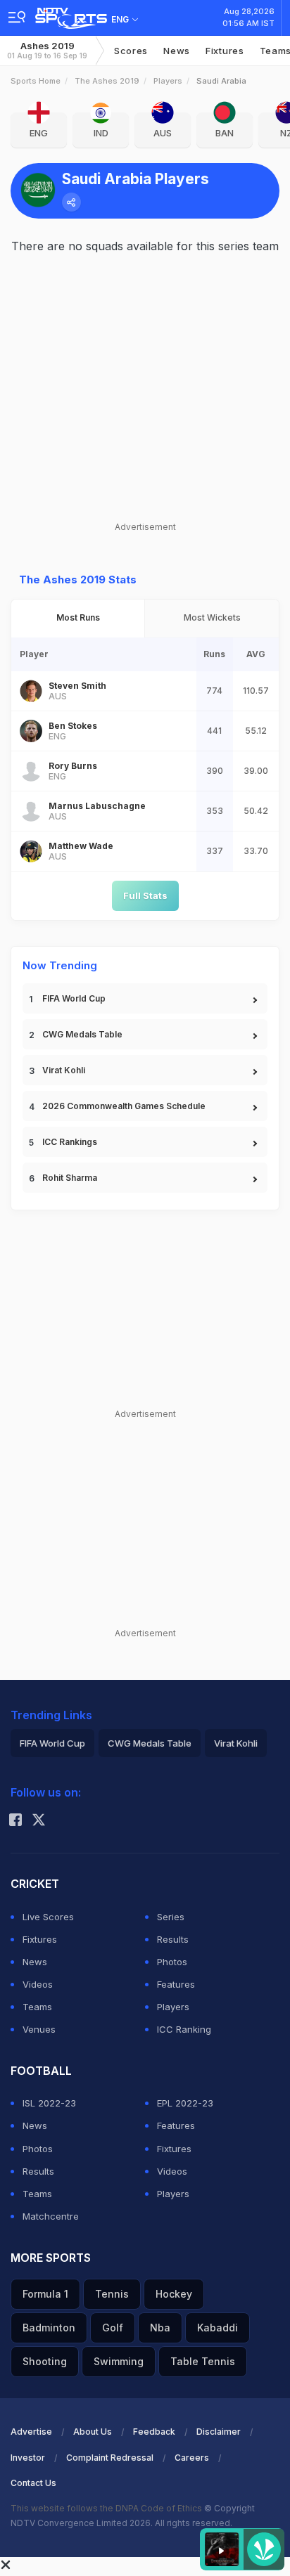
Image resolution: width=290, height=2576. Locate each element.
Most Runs (78, 617)
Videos (38, 1984)
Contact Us (33, 2483)
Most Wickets (212, 617)
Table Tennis (203, 2361)
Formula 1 (45, 2294)
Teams (37, 2007)
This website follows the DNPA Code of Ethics (107, 2508)
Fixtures (225, 51)
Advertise (31, 2432)
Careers (192, 2458)
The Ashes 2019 (107, 81)
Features (176, 1984)
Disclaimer (219, 2432)
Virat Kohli (64, 1070)
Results (173, 1939)
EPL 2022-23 (185, 2103)
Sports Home (36, 81)
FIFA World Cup (74, 998)
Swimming (119, 2361)
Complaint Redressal (110, 2458)
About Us (93, 2432)
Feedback (154, 2432)
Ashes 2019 (47, 50)
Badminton (49, 2328)
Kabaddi (217, 2328)
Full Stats (145, 895)
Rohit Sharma (70, 1178)
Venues (39, 2029)
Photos (172, 1962)
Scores (131, 51)
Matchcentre (51, 2216)
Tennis (112, 2294)
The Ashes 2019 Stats (78, 580)
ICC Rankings (70, 1142)
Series (171, 1917)
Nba (160, 2328)
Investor (28, 2458)
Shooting (45, 2361)
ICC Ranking (184, 2029)
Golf (113, 2328)
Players (168, 81)
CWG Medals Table (82, 1034)
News (177, 51)
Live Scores (48, 1917)
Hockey (174, 2294)
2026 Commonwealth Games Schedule (124, 1106)
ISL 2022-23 (49, 2103)
